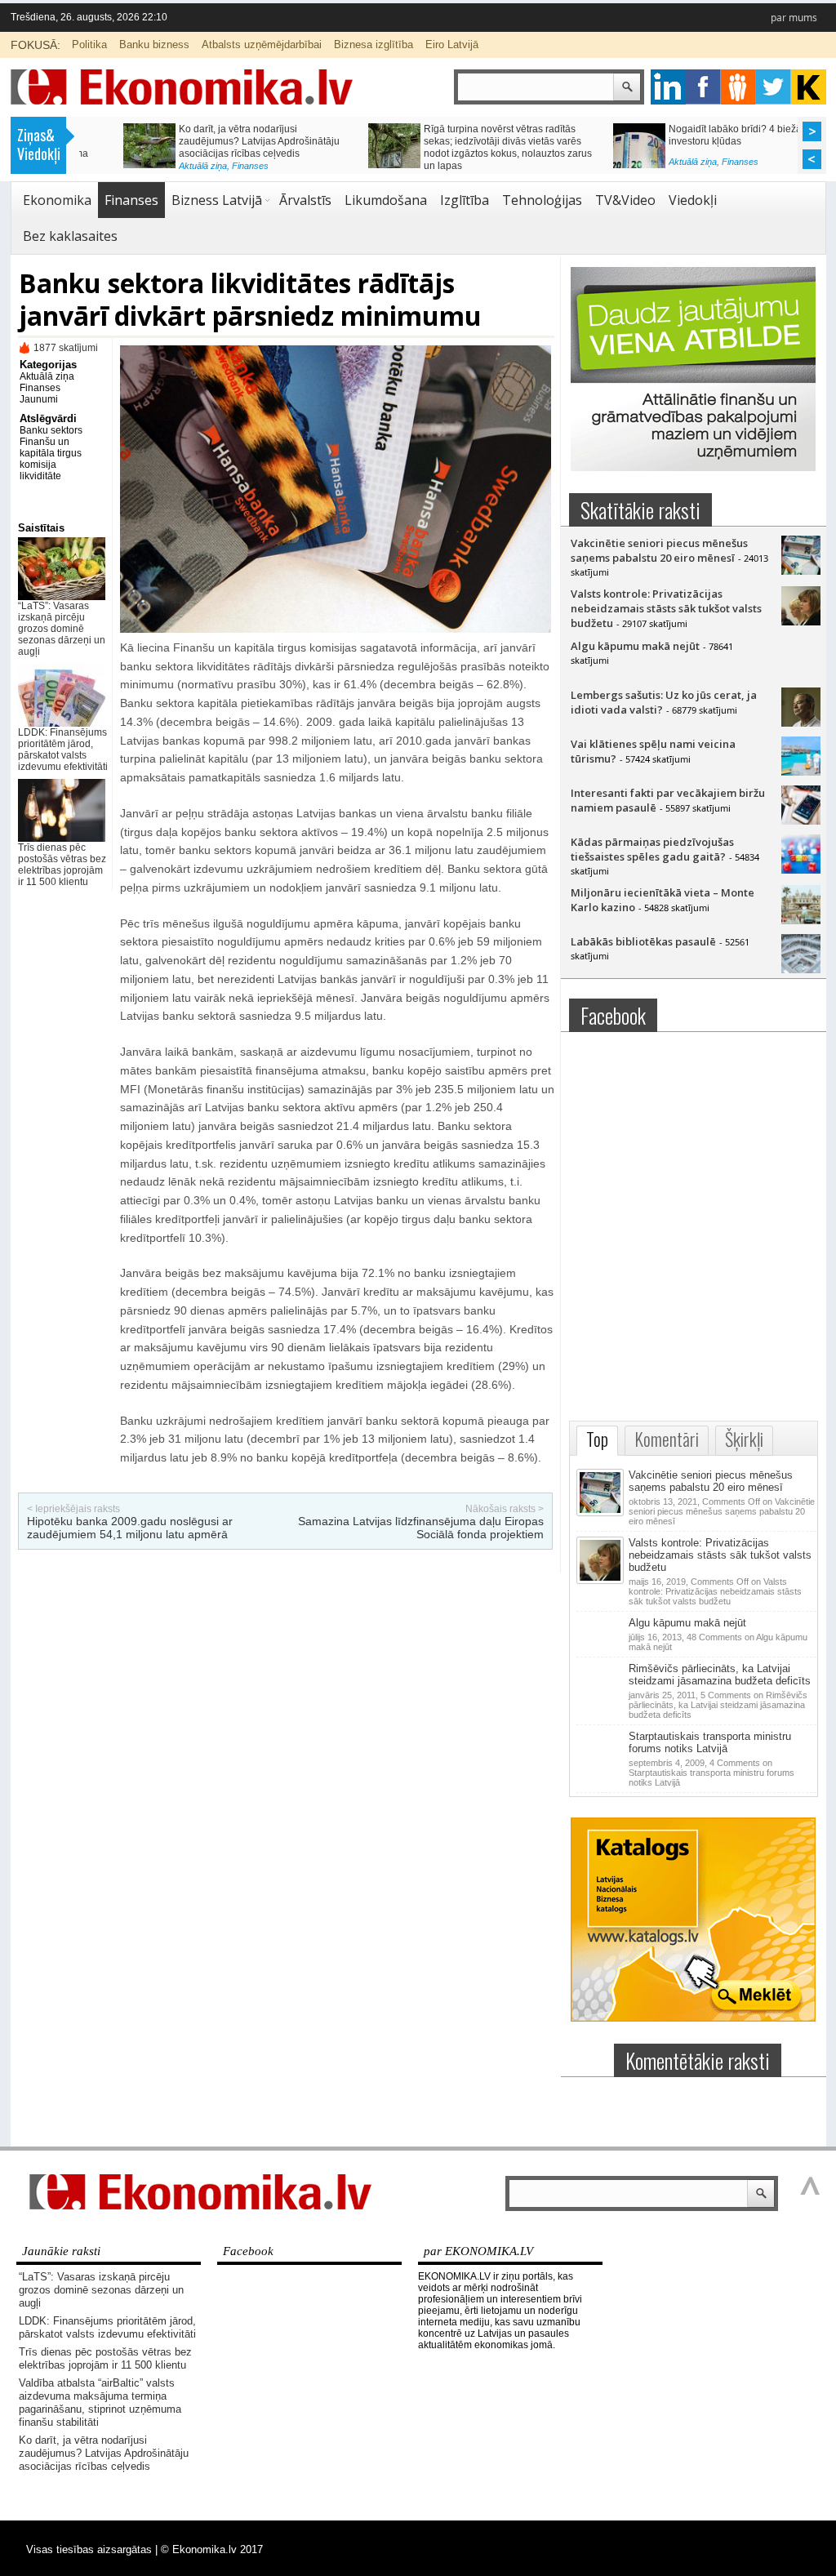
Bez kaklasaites (70, 236)
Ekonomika (57, 200)
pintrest (738, 87)
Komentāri (667, 1439)
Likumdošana (386, 200)
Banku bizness (154, 44)
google (668, 87)
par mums (794, 18)
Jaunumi (39, 399)
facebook (703, 87)
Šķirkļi (744, 1439)
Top (597, 1439)
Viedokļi (693, 200)
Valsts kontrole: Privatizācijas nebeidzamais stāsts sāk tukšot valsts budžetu (666, 608)
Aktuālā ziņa (159, 166)
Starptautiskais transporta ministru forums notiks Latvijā (710, 1742)
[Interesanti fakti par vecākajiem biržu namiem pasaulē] (801, 821)
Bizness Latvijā (217, 200)
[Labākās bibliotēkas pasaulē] (801, 969)
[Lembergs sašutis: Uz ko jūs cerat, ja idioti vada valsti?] (801, 723)
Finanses (206, 166)
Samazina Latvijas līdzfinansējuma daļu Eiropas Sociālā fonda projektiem (421, 1528)
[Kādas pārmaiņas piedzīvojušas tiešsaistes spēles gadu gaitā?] (801, 870)
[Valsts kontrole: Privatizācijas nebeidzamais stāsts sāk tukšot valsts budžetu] (801, 621)
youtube (809, 87)
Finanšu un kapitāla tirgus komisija (51, 453)
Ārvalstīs (305, 200)
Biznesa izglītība (374, 44)
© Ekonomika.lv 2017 (212, 2549)
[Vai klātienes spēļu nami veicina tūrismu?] (801, 772)
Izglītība (465, 200)
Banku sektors (51, 430)
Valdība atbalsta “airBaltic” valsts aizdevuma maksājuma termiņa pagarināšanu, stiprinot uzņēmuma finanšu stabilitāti (100, 2402)
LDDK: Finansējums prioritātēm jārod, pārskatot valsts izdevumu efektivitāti (63, 750)
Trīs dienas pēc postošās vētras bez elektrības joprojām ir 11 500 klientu (62, 865)
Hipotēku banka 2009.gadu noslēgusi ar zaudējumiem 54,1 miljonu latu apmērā (130, 1528)
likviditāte (40, 476)
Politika (89, 44)
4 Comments (711, 1773)
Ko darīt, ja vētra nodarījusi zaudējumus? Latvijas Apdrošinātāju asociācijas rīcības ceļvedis (215, 141)
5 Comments (718, 1705)
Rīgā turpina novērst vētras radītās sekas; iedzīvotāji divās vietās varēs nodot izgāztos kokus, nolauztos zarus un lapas (464, 147)
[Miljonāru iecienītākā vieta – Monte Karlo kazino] (801, 920)
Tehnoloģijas (542, 200)
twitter (774, 87)
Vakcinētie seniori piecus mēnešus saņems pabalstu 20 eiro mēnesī (659, 550)
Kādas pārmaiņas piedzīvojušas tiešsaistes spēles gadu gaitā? (652, 849)
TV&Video (625, 200)
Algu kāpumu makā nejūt (635, 646)
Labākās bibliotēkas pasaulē (643, 941)
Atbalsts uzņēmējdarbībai (262, 44)
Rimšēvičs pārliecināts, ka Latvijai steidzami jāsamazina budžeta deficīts (720, 1675)
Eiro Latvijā (452, 44)
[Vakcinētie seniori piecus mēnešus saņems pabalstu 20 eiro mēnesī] (801, 571)
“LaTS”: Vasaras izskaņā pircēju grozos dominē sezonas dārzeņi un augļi (62, 629)
